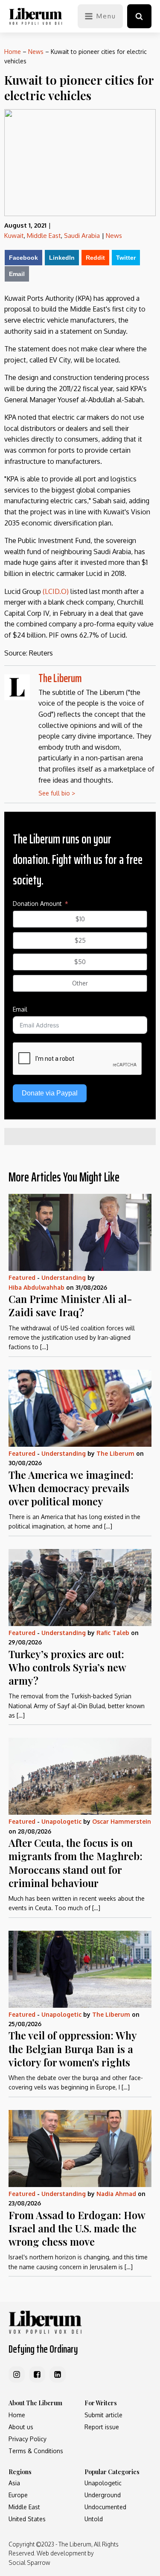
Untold (94, 2519)
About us (21, 2427)
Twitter (126, 258)
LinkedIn (62, 258)
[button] (139, 16)
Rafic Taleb (113, 1633)
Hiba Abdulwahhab (36, 1287)
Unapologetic (61, 1821)
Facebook (23, 258)
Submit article (103, 2415)
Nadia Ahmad (116, 2194)
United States (27, 2519)
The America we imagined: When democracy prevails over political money (71, 1488)
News (36, 52)
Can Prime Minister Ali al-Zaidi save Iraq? (70, 1305)
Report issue (102, 2427)
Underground (103, 2495)
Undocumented (105, 2507)
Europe (18, 2495)
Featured (22, 1278)
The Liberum (60, 678)
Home (13, 52)
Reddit (95, 258)
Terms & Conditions (36, 2451)
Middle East (44, 236)
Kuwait (14, 236)
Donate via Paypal (50, 1093)
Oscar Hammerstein (122, 1821)
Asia (14, 2483)
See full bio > (57, 793)
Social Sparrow (29, 2563)
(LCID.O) (56, 591)
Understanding (64, 1278)
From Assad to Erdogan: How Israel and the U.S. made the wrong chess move (77, 2228)
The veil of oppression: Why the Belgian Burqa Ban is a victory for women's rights (73, 2048)
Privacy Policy (28, 2439)
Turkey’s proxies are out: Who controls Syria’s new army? (67, 1667)
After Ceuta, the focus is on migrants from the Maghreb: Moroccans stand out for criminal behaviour (76, 1863)
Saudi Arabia (82, 236)
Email (17, 274)
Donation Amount (37, 904)
